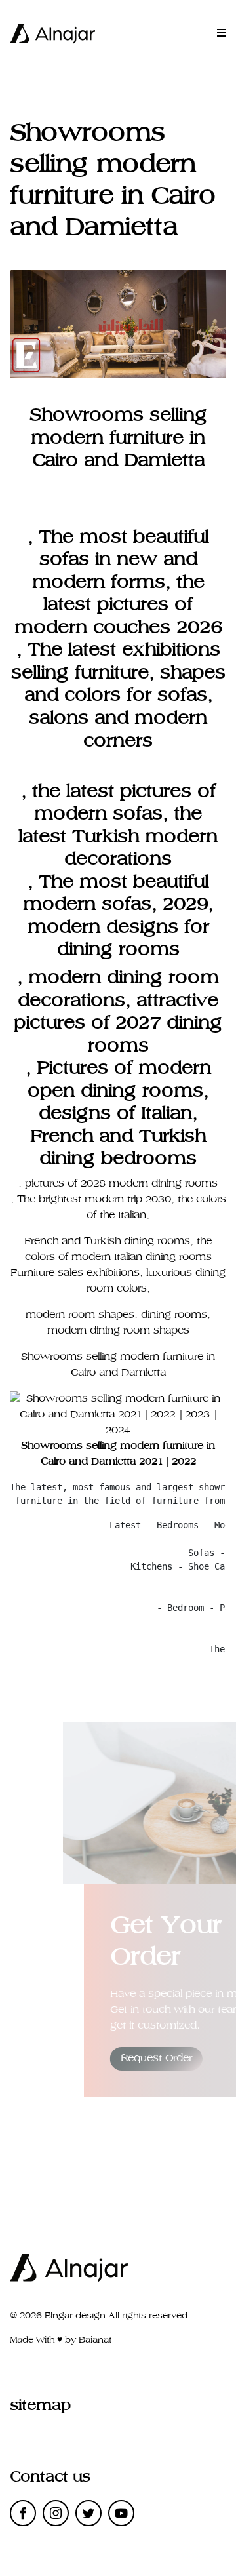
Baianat (95, 2340)
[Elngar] (52, 33)
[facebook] (23, 2513)
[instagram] (56, 2513)
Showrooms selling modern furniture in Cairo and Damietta (118, 438)
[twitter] (88, 2513)
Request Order (156, 2058)
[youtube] (121, 2513)
